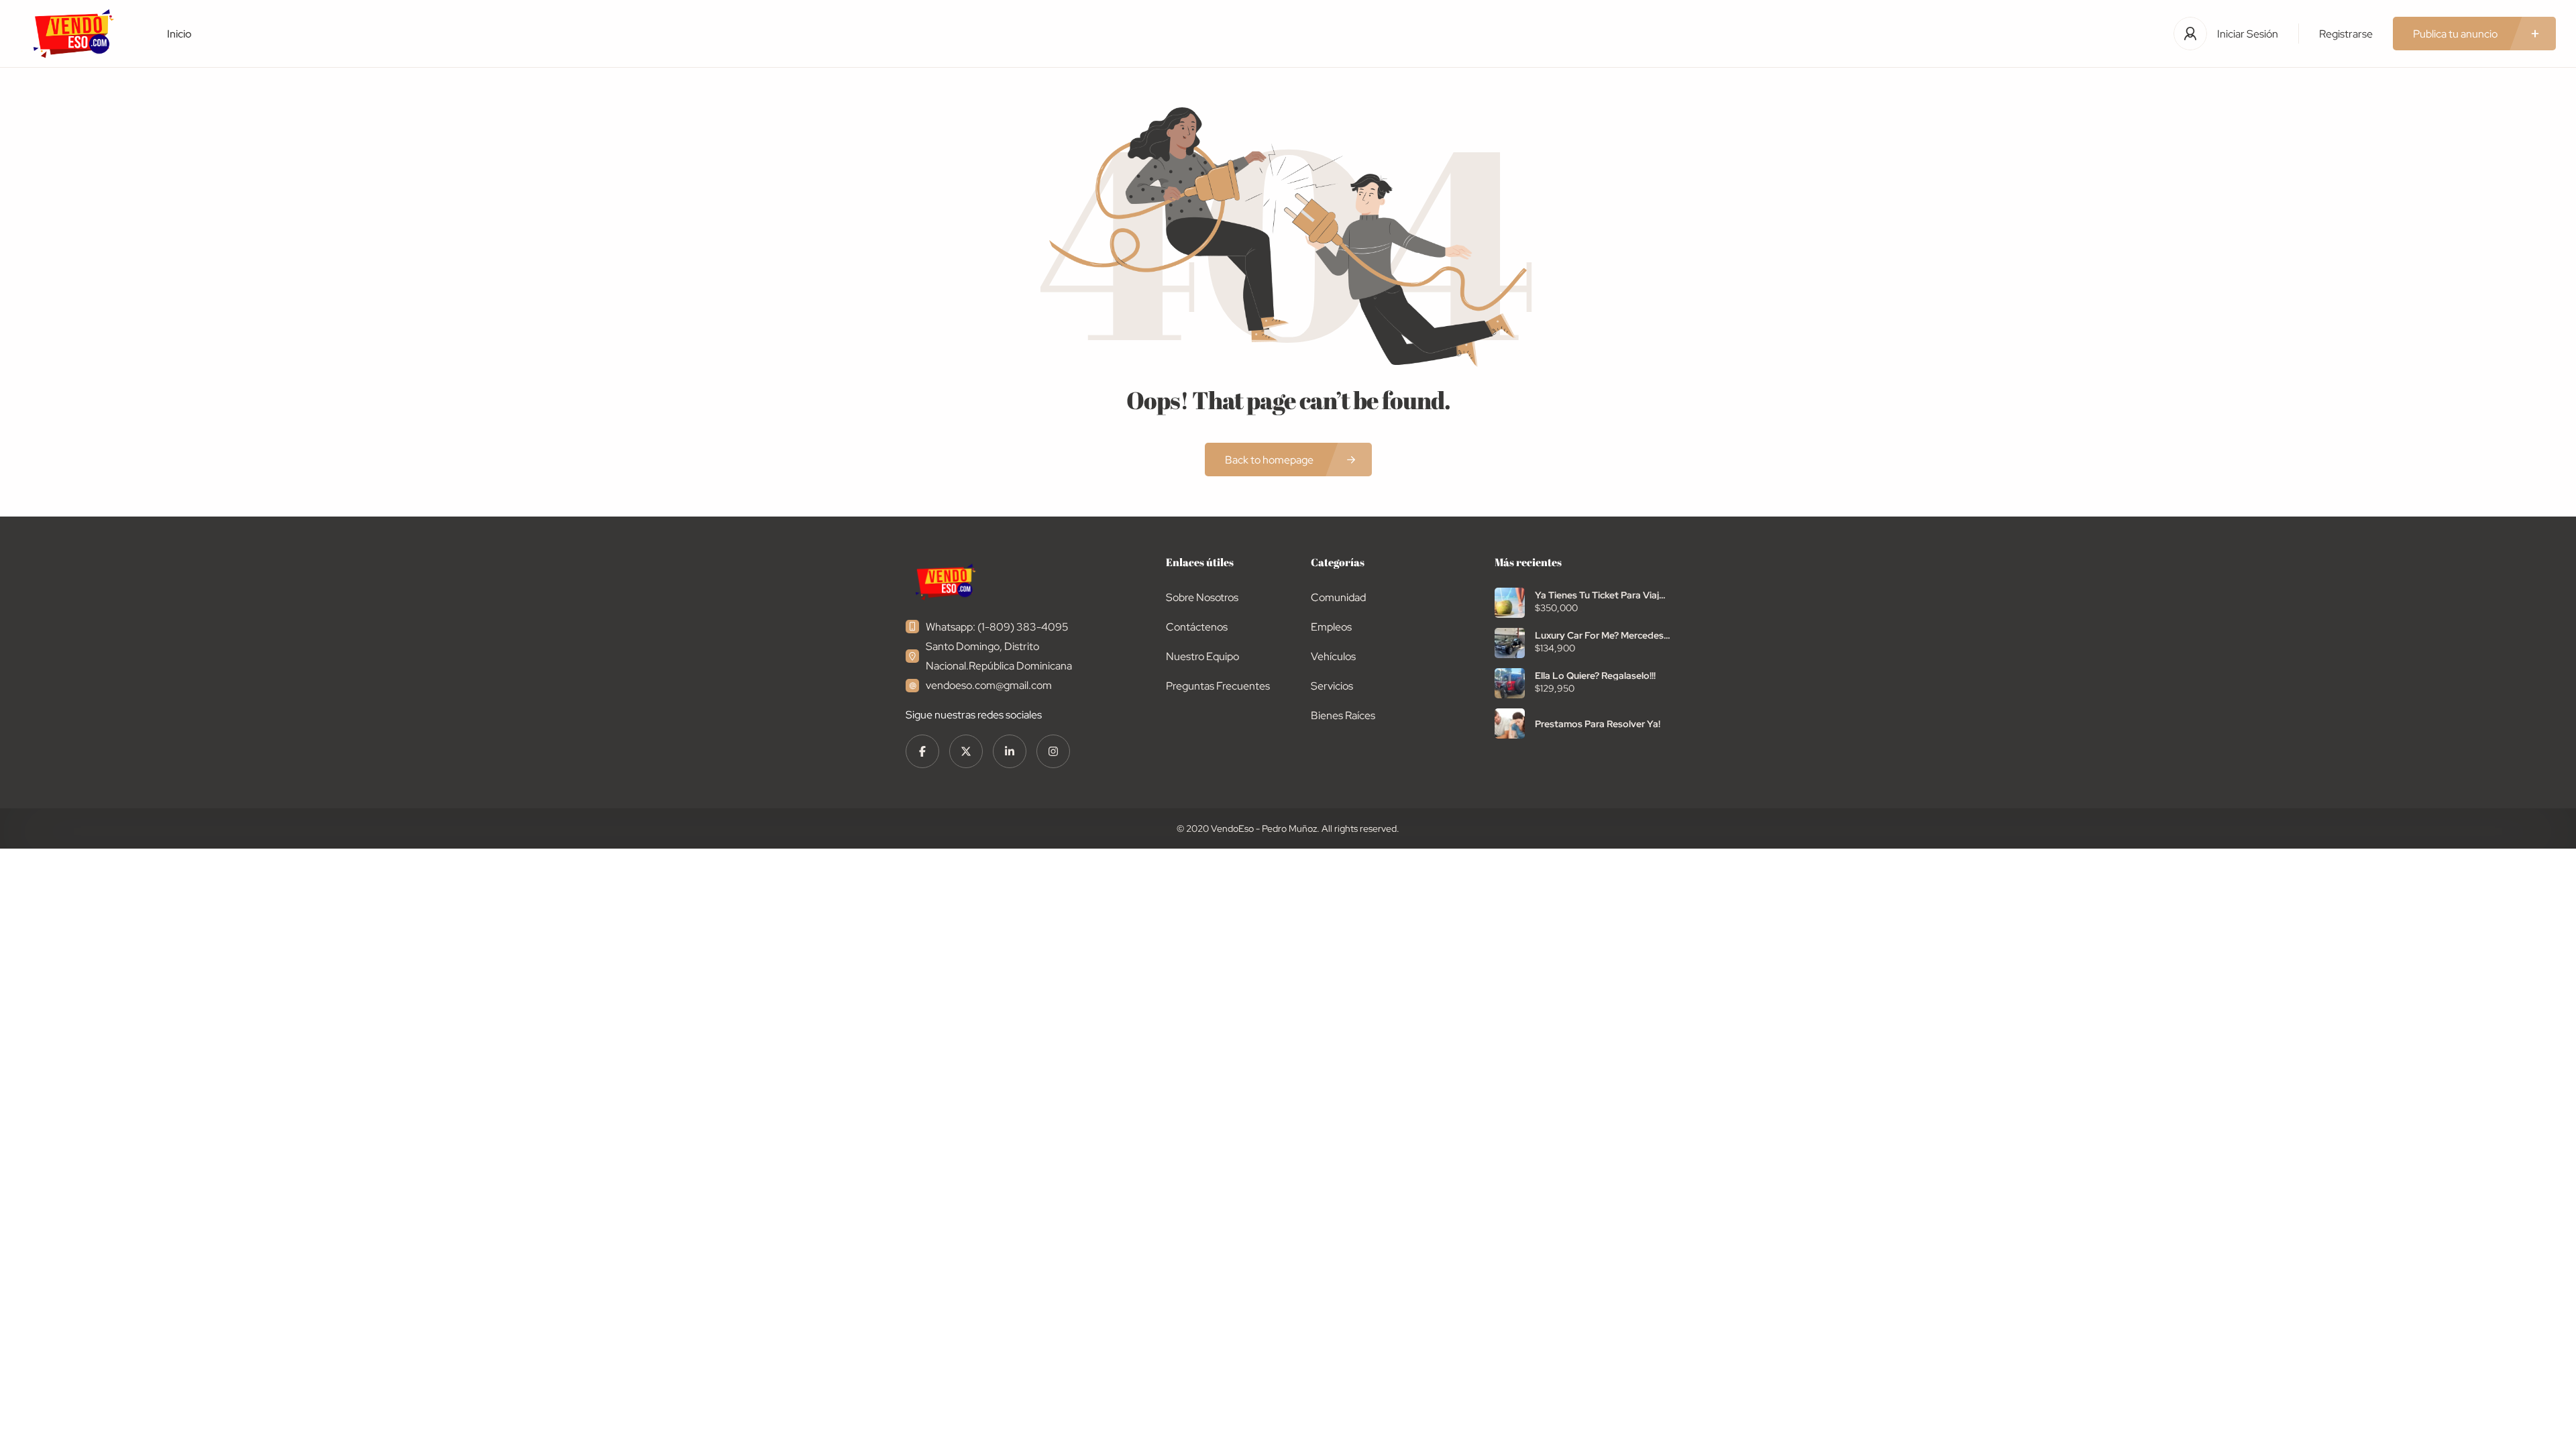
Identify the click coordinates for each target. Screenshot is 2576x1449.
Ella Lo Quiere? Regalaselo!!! (1595, 676)
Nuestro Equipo (1202, 656)
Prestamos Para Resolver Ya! (1598, 724)
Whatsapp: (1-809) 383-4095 (997, 627)
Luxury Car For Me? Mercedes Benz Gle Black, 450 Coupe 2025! (1599, 635)
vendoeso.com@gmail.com (989, 685)
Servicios (1332, 686)
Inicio (179, 34)
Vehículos (1333, 656)
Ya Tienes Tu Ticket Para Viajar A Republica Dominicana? (1601, 595)
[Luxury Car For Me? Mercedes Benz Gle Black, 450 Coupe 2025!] (1510, 643)
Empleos (1331, 627)
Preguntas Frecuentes (1218, 686)
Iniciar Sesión (2248, 34)
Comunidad (1338, 597)
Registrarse (2346, 34)
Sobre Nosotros (1202, 597)
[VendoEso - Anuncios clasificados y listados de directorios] (73, 34)
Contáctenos (1197, 627)
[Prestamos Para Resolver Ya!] (1510, 723)
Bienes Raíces (1343, 715)
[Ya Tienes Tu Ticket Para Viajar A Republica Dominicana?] (1510, 603)
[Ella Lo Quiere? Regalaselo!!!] (1510, 683)
